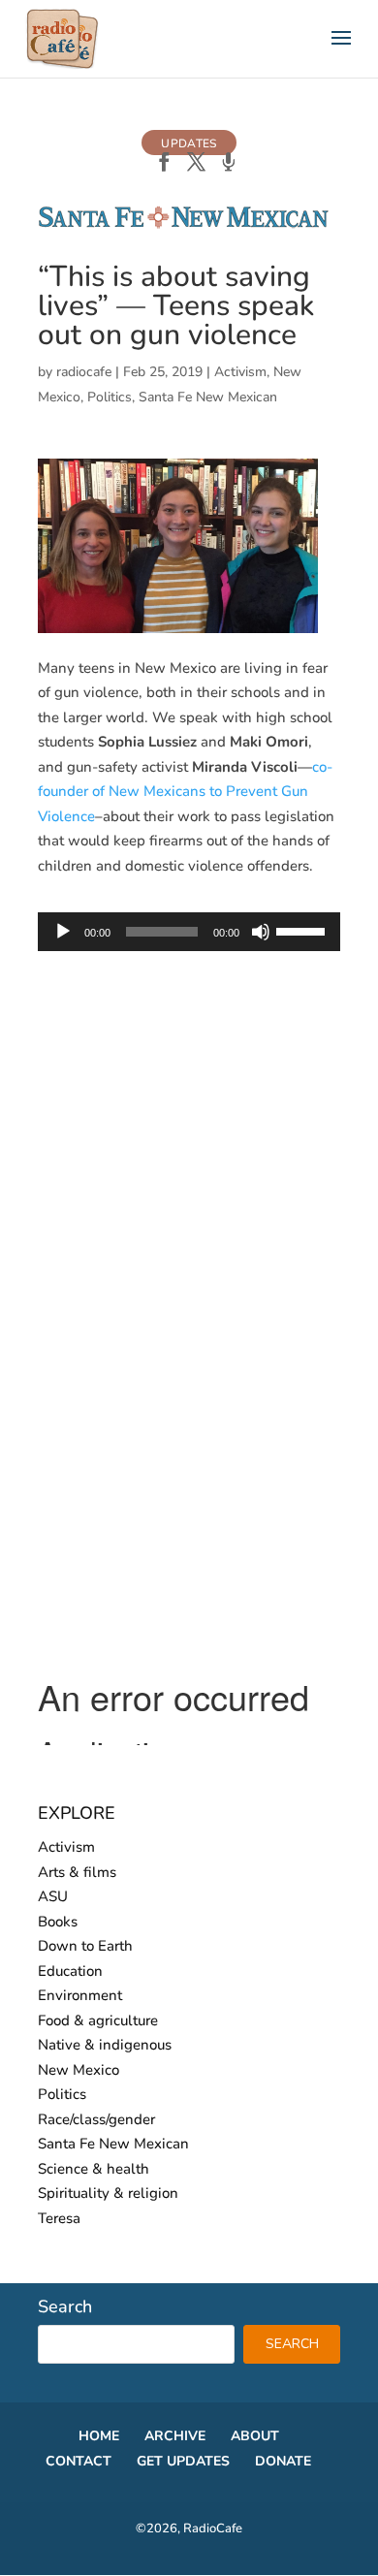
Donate (283, 2461)
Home (99, 2436)
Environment (80, 1995)
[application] (189, 932)
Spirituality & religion (108, 2193)
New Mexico (79, 2070)
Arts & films (77, 1872)
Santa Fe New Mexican (208, 397)
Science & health (94, 2169)
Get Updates (183, 2461)
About (255, 2436)
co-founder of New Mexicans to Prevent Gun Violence (185, 792)
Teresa (59, 2218)
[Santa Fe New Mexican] (183, 225)
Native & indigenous (105, 2045)
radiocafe (84, 372)
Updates (189, 143)
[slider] (303, 930)
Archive (175, 2436)
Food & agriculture (98, 2020)
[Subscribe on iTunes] (228, 164)
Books (58, 1922)
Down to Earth (85, 1946)
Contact (79, 2461)
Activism (240, 372)
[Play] (63, 932)
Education (70, 1971)
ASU (53, 1896)
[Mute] (261, 932)
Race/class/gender (96, 2119)
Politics (110, 397)
